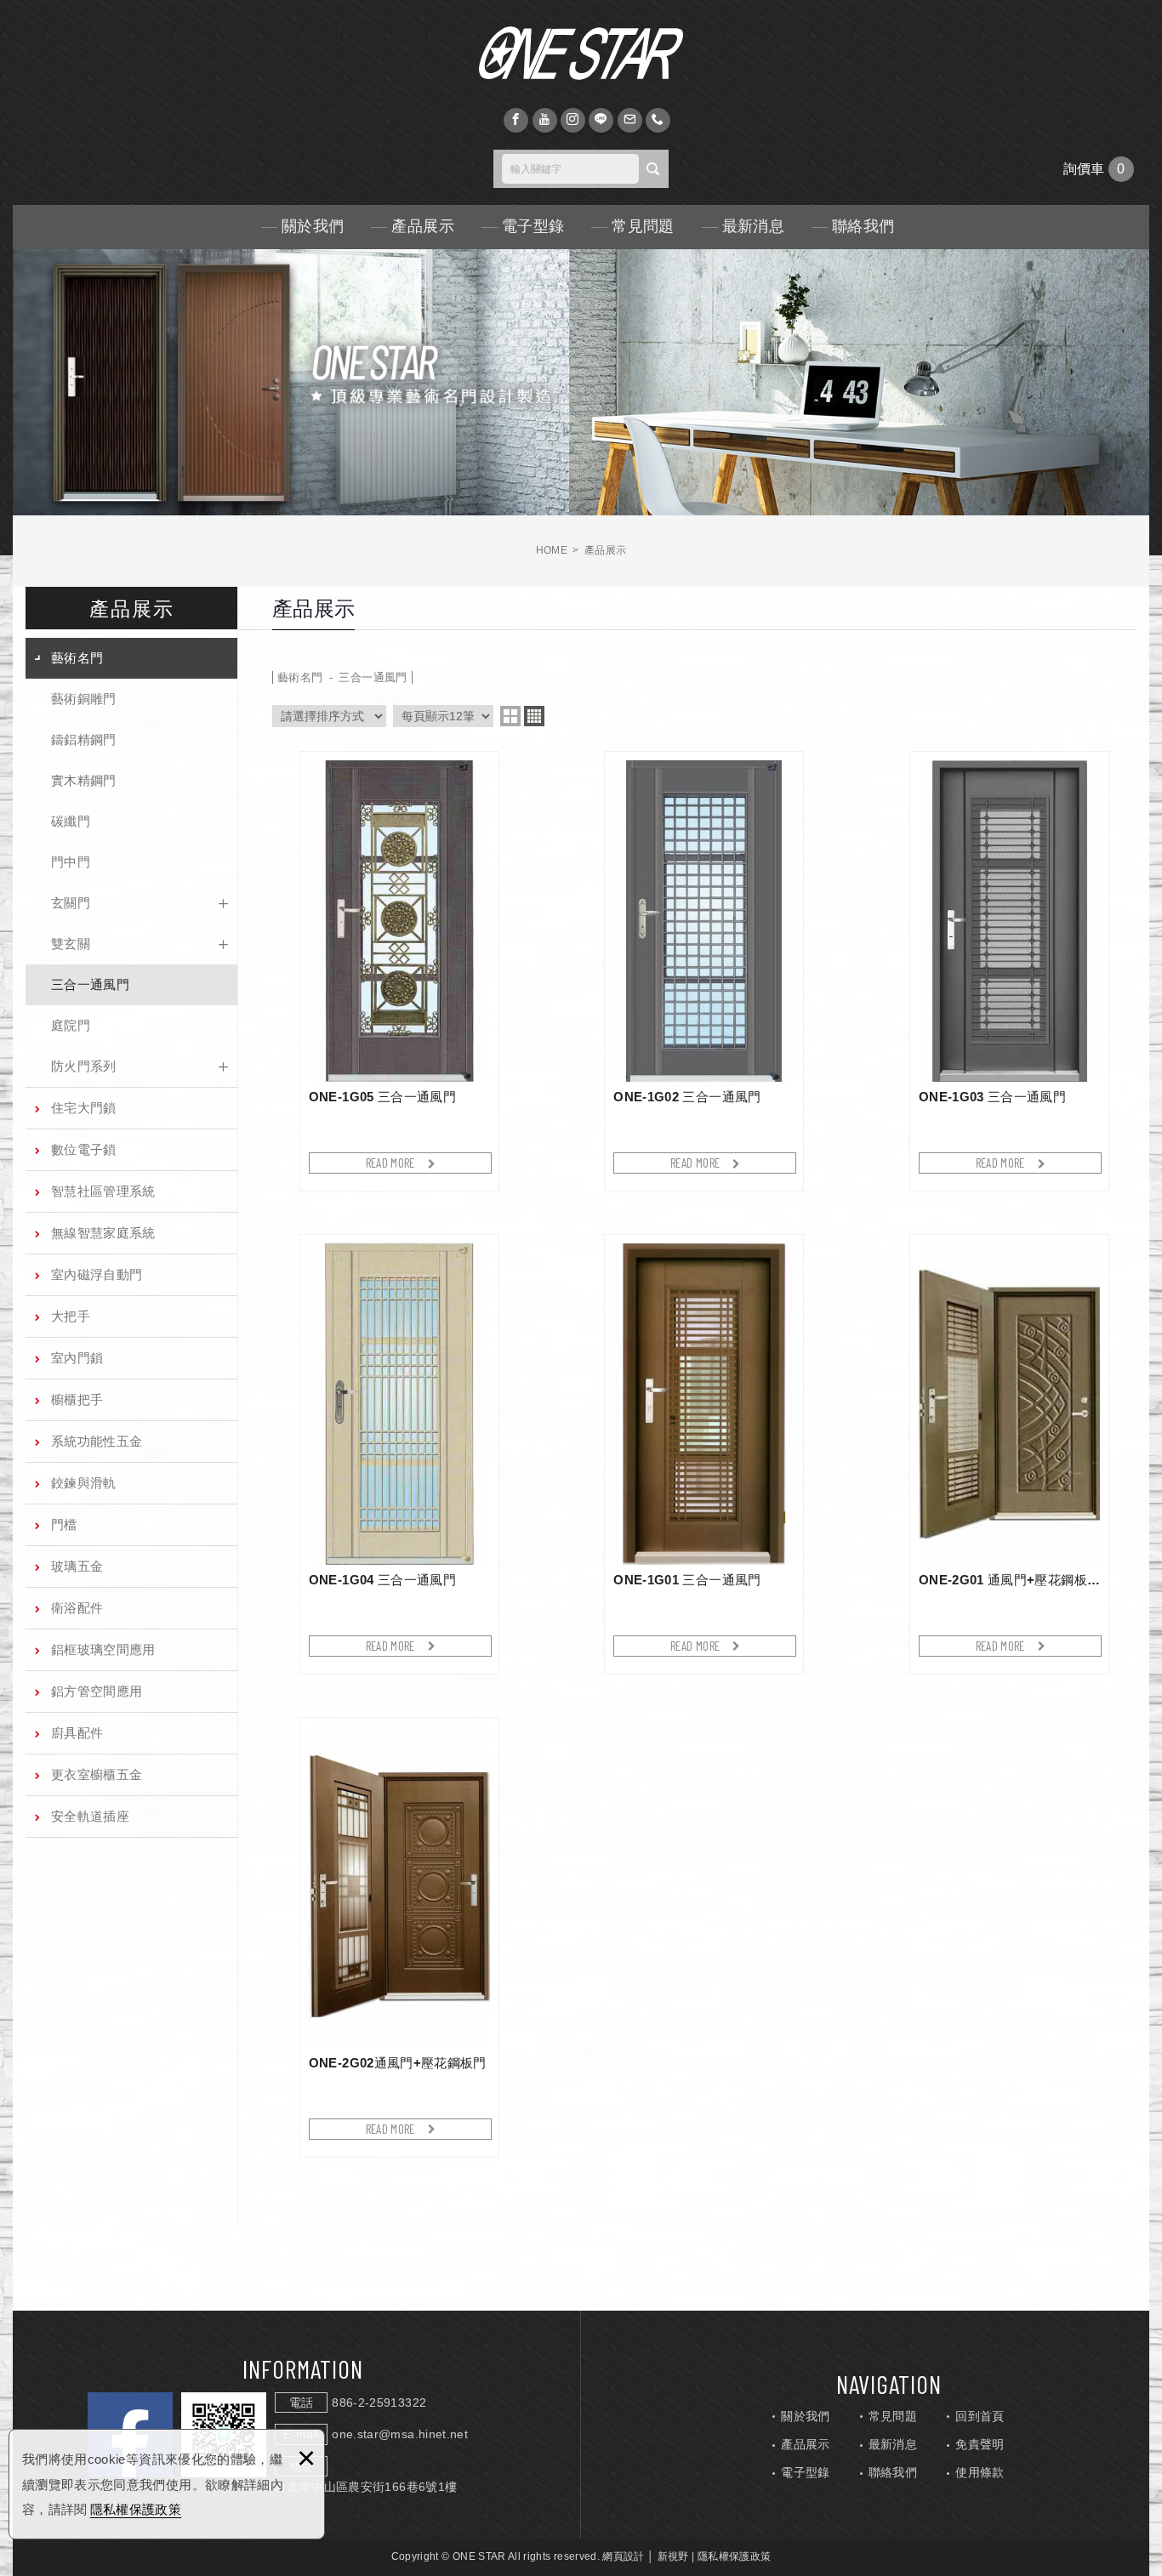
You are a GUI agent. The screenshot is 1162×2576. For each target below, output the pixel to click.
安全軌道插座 (90, 1816)
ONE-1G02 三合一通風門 (704, 971)
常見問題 (643, 226)
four (534, 716)
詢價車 (1099, 169)
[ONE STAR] (581, 53)
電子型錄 (533, 226)
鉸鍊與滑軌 (84, 1483)
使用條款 (980, 2472)
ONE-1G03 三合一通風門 (1009, 971)
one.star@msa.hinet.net (400, 2434)
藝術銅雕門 (84, 699)
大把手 (71, 1316)
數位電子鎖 (84, 1149)
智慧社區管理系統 (103, 1191)
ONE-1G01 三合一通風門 (704, 1454)
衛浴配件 (77, 1608)
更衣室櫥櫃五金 (97, 1774)
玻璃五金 (77, 1566)
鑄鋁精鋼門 (84, 739)
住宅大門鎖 (84, 1108)
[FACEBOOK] (516, 120)
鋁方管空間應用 (97, 1691)
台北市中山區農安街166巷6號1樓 (366, 2487)
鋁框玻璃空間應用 (103, 1649)
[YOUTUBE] (545, 120)
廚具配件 (77, 1733)
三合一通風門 (90, 984)
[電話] (658, 120)
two (510, 716)
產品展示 (422, 226)
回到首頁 (980, 2416)
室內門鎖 (77, 1358)
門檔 (64, 1524)
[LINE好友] (601, 120)
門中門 (71, 862)
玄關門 (71, 903)
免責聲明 (980, 2444)
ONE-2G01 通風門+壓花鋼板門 (1009, 1454)
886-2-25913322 (379, 2403)
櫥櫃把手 (77, 1399)
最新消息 (753, 226)
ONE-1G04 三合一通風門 (399, 1454)
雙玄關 (71, 944)
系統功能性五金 (97, 1441)
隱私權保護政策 (136, 2509)
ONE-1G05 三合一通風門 (399, 971)
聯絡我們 (863, 226)
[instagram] (573, 120)
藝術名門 (77, 658)
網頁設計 (623, 2556)
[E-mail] (630, 120)
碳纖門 (71, 821)
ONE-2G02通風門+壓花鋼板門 (399, 1937)
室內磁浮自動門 (97, 1274)
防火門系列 (84, 1066)
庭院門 (71, 1025)
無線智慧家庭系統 (103, 1233)
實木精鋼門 (84, 780)
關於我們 (313, 226)
